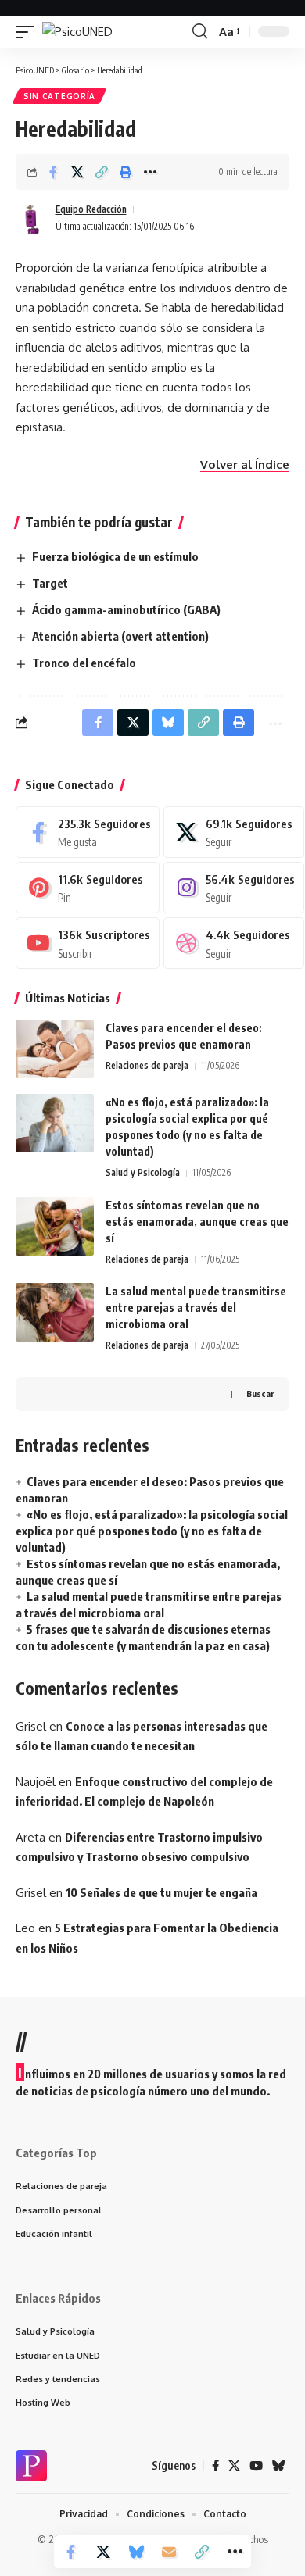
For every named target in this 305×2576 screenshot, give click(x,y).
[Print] (126, 172)
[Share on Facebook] (53, 172)
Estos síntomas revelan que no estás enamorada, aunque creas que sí (197, 1222)
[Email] (169, 2552)
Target (50, 583)
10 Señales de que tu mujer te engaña (161, 1892)
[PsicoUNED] (77, 32)
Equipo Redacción (91, 209)
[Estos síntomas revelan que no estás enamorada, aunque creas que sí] (55, 1226)
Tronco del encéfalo (84, 663)
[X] (233, 832)
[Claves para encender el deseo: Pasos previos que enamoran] (55, 1049)
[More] (150, 172)
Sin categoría (59, 96)
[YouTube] (256, 2466)
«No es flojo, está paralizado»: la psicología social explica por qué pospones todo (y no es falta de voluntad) (152, 1531)
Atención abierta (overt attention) (120, 636)
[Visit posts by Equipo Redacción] (32, 218)
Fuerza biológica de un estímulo (115, 556)
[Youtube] (88, 943)
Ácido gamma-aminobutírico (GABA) (126, 609)
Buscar (260, 1393)
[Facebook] (88, 832)
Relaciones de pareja (147, 1065)
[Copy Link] (102, 172)
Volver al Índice (245, 464)
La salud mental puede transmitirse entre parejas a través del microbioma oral (196, 1308)
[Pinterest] (88, 888)
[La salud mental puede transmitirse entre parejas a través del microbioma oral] (55, 1312)
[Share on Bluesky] (136, 2552)
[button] (29, 32)
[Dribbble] (233, 943)
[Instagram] (233, 888)
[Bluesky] (279, 2466)
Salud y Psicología (143, 1172)
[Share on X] (77, 172)
